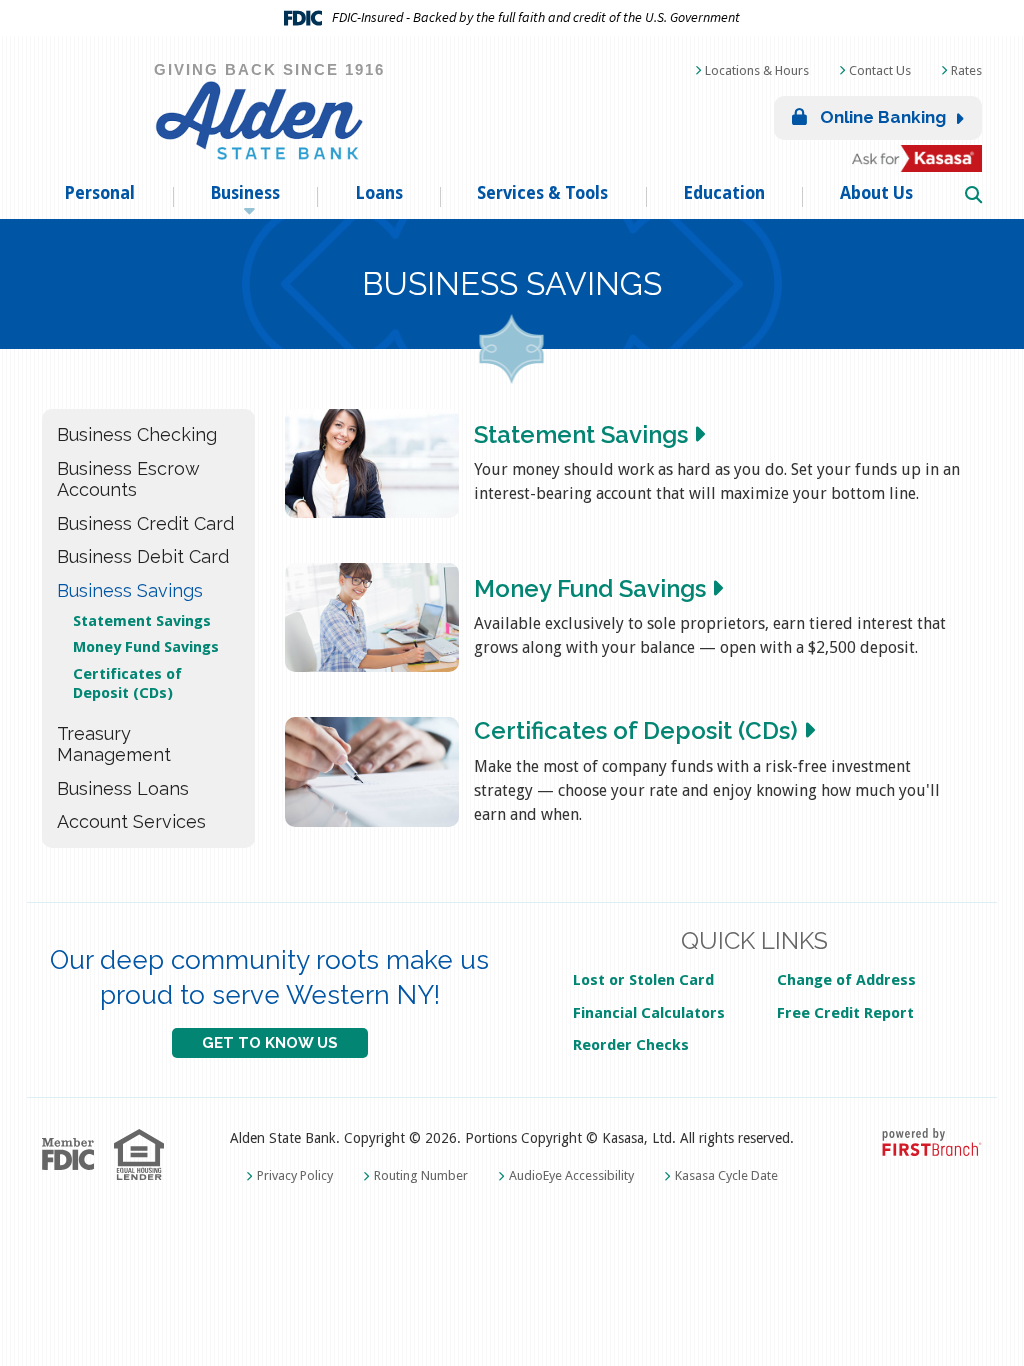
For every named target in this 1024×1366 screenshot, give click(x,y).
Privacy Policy (295, 1175)
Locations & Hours (757, 70)
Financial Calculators (649, 1013)
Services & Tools (542, 193)
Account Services (131, 821)
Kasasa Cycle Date (726, 1175)
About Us (876, 193)
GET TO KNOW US (270, 1043)
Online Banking (881, 117)
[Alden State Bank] (262, 120)
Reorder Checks (631, 1045)
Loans (379, 193)
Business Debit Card (143, 556)
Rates (966, 70)
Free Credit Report (845, 1013)
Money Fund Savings (146, 647)
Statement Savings (142, 621)
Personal (99, 193)
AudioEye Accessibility (571, 1175)
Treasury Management (114, 744)
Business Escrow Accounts (128, 479)
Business (245, 193)
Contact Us (880, 70)
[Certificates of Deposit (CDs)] (372, 771)
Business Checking (137, 434)
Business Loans (123, 788)
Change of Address (846, 980)
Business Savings (130, 590)
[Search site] (973, 196)
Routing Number (421, 1175)
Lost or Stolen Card (643, 980)
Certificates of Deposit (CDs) (127, 683)
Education (724, 193)
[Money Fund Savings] (372, 617)
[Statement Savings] (372, 463)
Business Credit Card (145, 523)
